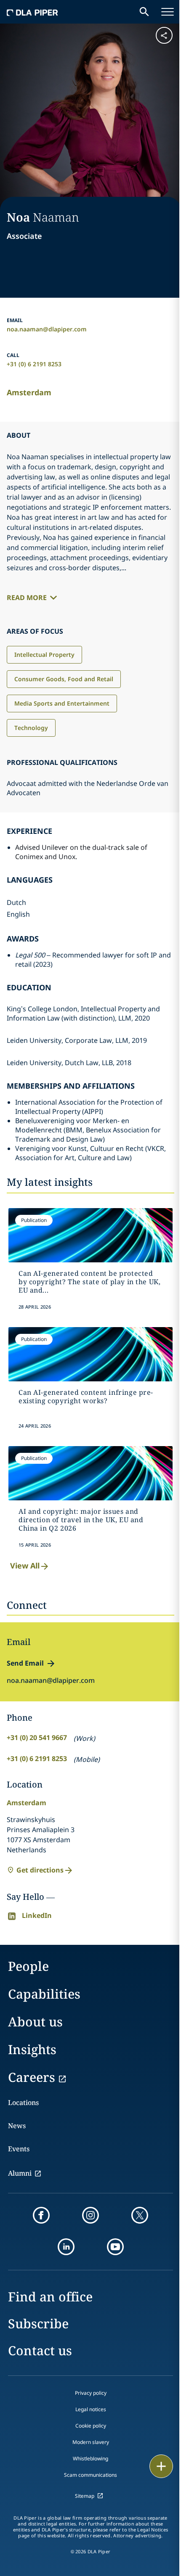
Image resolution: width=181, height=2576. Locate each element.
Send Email (25, 1663)
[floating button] (161, 2466)
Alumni (20, 2173)
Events (19, 2149)
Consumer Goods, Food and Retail (64, 679)
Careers (32, 2077)
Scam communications (90, 2475)
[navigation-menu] (168, 12)
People (28, 1966)
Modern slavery (91, 2442)
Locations (23, 2103)
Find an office (50, 2297)
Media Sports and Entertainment (62, 703)
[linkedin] (66, 2247)
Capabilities (44, 1994)
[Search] (144, 12)
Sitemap (85, 2496)
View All (25, 1566)
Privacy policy (91, 2393)
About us (35, 2022)
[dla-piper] (32, 12)
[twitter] (140, 2215)
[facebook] (41, 2215)
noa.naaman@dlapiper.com (47, 329)
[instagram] (90, 2215)
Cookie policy (91, 2426)
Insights (32, 2049)
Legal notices (91, 2409)
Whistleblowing (90, 2458)
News (17, 2126)
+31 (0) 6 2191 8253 (34, 364)
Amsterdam (29, 392)
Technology (31, 728)
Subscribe (38, 2323)
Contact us (40, 2350)
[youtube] (115, 2247)
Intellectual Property (44, 655)
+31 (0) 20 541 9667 (37, 1738)
